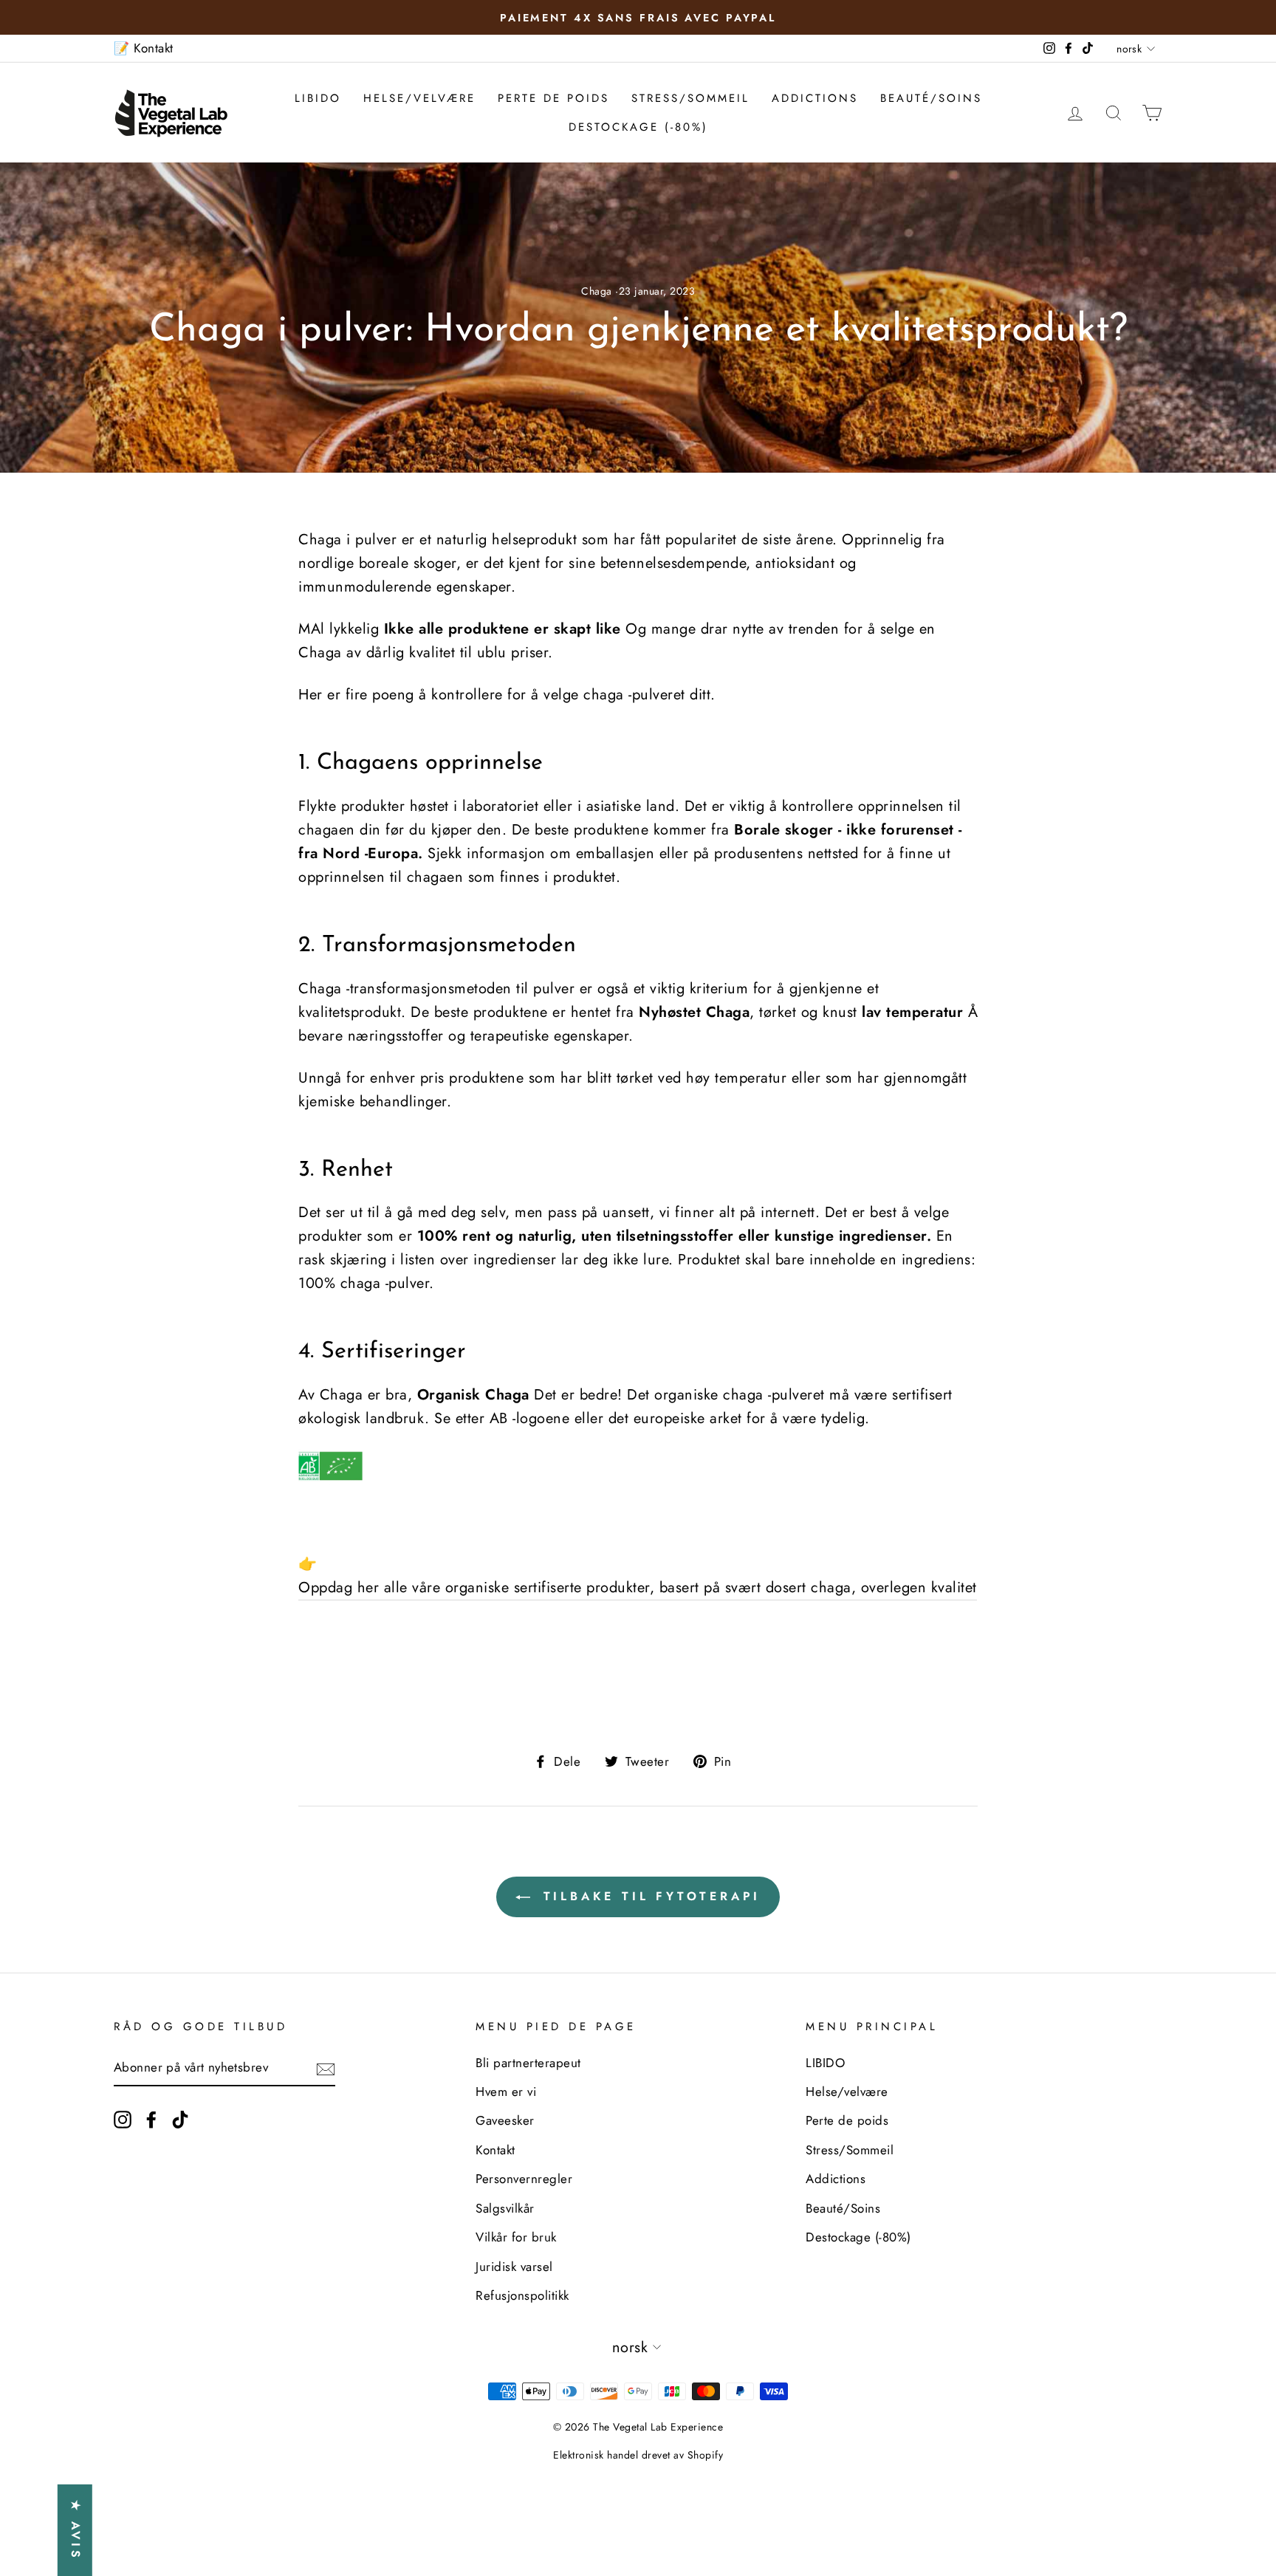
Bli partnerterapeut (528, 2063)
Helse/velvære (419, 98)
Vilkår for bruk (516, 2237)
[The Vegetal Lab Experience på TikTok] (180, 2118)
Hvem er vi (506, 2092)
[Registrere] (326, 2068)
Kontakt (495, 2150)
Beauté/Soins (931, 98)
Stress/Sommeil (690, 98)
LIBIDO (318, 98)
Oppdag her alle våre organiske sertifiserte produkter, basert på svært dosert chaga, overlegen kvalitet (638, 1587)
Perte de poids (553, 98)
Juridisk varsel (514, 2267)
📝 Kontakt (144, 48)
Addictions (815, 98)
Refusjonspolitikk (522, 2295)
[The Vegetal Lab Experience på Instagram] (123, 2118)
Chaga (597, 291)
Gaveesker (505, 2120)
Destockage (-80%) (638, 127)
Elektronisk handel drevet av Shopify (638, 2455)
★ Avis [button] (76, 2530)
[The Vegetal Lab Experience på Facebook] (151, 2118)
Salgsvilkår (505, 2208)
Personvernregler (524, 2179)
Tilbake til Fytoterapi (648, 1896)
